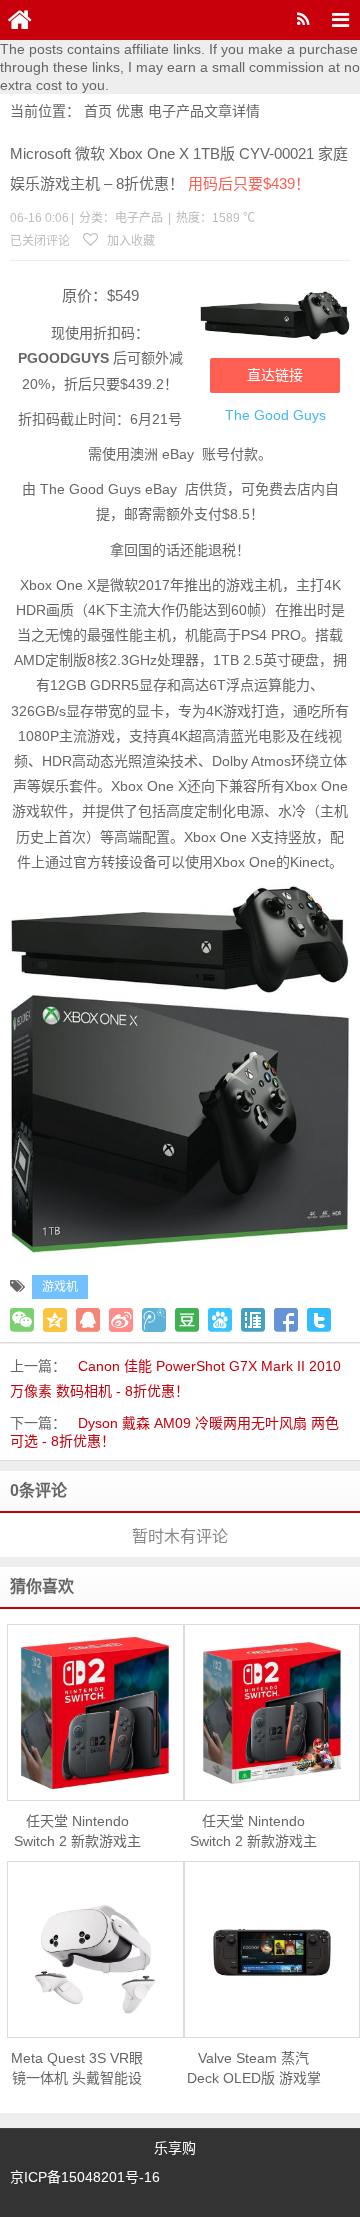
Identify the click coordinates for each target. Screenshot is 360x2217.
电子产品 (176, 111)
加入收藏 (129, 241)
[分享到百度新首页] (220, 1320)
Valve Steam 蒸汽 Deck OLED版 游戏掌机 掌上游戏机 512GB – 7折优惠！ (254, 2069)
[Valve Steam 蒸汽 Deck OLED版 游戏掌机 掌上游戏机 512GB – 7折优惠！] (272, 1949)
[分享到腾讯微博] (154, 1320)
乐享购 (175, 2148)
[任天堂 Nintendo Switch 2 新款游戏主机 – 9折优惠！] (95, 1713)
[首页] (20, 20)
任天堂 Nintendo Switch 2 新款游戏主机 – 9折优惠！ (77, 1832)
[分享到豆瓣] (187, 1320)
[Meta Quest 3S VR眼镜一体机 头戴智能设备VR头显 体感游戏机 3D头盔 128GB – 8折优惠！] (95, 1950)
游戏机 (60, 1287)
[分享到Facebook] (286, 1320)
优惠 (130, 111)
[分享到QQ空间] (55, 1320)
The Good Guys (275, 415)
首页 (98, 111)
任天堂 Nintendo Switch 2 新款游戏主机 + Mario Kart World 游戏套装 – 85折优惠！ (253, 1832)
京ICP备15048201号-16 (85, 2177)
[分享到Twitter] (319, 1320)
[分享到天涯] (253, 1320)
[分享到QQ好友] (88, 1320)
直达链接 (275, 375)
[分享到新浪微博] (121, 1320)
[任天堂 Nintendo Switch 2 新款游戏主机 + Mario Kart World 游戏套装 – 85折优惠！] (272, 1713)
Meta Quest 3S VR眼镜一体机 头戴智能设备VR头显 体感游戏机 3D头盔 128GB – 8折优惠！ (77, 2069)
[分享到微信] (22, 1320)
